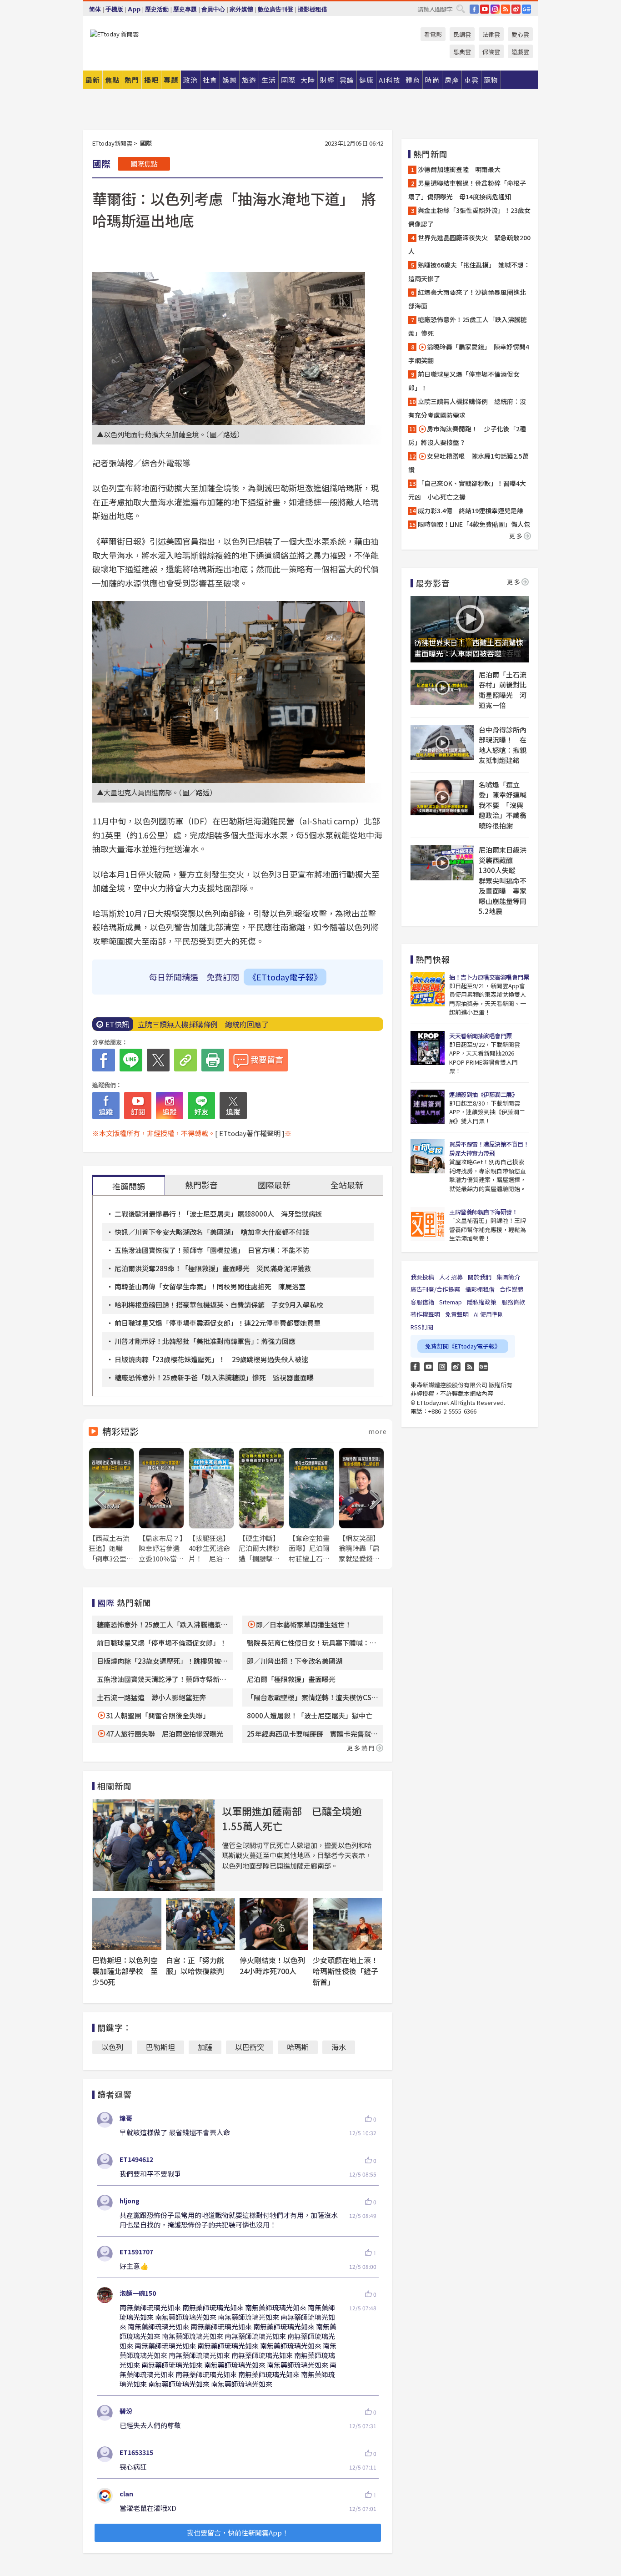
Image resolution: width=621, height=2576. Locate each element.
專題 (171, 80)
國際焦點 (144, 164)
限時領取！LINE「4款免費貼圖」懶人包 (474, 524)
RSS (506, 9)
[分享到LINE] (131, 1060)
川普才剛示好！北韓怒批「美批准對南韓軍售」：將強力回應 (205, 1341)
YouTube (485, 9)
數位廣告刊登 (275, 9)
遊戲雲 (520, 52)
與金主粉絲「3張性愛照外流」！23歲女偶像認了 (469, 217)
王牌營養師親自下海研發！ (483, 1212)
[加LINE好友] (201, 1106)
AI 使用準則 (489, 1314)
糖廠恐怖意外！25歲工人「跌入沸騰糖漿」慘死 (468, 326)
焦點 (112, 80)
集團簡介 (508, 1277)
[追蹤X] (233, 1106)
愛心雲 (520, 34)
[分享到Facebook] (104, 1060)
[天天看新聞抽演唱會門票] (428, 1048)
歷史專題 (185, 9)
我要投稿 (422, 1277)
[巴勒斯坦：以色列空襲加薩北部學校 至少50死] (127, 1924)
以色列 (112, 2047)
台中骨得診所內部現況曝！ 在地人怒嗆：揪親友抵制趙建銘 (503, 745)
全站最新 (347, 1185)
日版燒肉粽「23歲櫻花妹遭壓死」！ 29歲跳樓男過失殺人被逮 (211, 1359)
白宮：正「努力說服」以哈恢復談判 (195, 1965)
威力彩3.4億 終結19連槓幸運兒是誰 (471, 510)
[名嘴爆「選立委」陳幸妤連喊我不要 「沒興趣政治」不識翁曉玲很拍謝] (442, 798)
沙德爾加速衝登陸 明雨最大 (459, 169)
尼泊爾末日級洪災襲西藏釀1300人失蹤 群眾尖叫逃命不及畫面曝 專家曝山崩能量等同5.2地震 (503, 880)
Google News (526, 9)
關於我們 (480, 1277)
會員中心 (213, 9)
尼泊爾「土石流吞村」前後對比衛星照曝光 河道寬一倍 (503, 690)
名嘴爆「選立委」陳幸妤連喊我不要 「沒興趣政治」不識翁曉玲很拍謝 (503, 805)
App (134, 9)
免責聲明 (457, 1314)
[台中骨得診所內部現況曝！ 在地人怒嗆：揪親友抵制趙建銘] (442, 742)
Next (376, 1500)
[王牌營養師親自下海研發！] (428, 1224)
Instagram (442, 1367)
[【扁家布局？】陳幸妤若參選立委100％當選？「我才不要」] (161, 1506)
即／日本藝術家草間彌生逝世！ (304, 1624)
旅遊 (249, 80)
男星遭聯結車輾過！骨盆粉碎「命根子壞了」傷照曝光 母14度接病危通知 (467, 190)
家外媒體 (241, 9)
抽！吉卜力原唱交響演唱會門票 (489, 977)
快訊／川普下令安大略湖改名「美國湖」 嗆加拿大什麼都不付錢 (212, 1232)
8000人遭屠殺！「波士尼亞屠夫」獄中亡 (310, 1715)
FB (474, 9)
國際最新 (274, 1185)
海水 (339, 2047)
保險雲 (491, 52)
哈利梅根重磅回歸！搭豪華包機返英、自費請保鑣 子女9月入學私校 (219, 1305)
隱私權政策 (482, 1302)
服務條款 (513, 1302)
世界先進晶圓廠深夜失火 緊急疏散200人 (469, 244)
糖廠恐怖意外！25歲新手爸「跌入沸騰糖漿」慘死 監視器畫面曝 (214, 1377)
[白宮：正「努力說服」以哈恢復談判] (200, 1924)
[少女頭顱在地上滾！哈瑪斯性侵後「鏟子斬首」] (347, 1924)
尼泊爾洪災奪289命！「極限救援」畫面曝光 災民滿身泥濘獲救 (213, 1268)
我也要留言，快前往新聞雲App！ (238, 2533)
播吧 (151, 80)
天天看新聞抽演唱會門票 (481, 1036)
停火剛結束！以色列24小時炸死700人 (272, 1965)
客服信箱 (422, 1302)
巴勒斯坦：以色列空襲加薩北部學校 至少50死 (125, 1971)
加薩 (205, 2047)
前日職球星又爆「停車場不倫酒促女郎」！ (162, 1643)
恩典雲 (462, 52)
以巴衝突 (250, 2047)
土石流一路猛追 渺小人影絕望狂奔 (151, 1697)
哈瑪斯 (298, 2047)
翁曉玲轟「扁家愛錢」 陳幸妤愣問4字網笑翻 (469, 354)
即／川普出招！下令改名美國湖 (295, 1661)
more (378, 1431)
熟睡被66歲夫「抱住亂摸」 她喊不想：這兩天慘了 (469, 272)
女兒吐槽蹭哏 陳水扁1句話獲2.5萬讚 (468, 463)
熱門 (132, 80)
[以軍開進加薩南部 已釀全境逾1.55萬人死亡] (154, 1845)
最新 (93, 80)
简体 (95, 9)
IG (495, 9)
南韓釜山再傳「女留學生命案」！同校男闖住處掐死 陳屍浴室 (210, 1286)
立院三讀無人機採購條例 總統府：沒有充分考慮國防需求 (467, 408)
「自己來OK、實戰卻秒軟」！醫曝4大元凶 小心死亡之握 (467, 490)
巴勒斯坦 (160, 2047)
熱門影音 (201, 1185)
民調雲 (462, 34)
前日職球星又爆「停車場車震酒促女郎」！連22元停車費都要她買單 (218, 1323)
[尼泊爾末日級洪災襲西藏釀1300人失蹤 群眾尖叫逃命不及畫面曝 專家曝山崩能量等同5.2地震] (442, 863)
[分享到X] (158, 1060)
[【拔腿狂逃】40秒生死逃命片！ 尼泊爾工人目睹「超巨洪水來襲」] (211, 1506)
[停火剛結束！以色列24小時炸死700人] (274, 1924)
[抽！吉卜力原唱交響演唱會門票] (428, 989)
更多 (516, 536)
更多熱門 (361, 1748)
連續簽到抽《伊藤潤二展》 (483, 1094)
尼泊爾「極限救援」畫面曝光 (291, 1679)
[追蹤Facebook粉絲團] (106, 1106)
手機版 (114, 9)
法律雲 (491, 34)
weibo (516, 9)
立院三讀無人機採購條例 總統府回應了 (203, 1024)
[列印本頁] (213, 1060)
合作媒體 (511, 1289)
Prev (100, 1500)
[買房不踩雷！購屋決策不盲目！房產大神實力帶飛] (428, 1156)
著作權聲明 (425, 1314)
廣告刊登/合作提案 (435, 1289)
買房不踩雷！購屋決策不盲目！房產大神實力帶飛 (489, 1149)
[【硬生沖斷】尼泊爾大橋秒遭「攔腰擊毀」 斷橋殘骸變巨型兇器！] (261, 1506)
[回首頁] (114, 34)
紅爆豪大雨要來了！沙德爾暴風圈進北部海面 (467, 299)
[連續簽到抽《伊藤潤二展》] (428, 1107)
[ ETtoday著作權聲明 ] (250, 1133)
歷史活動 (157, 9)
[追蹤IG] (170, 1106)
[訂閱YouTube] (138, 1106)
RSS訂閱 (422, 1327)
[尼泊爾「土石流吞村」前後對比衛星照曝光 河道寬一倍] (442, 687)
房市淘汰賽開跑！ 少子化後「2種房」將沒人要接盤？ (467, 435)
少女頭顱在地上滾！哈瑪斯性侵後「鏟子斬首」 (346, 1971)
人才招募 (451, 1277)
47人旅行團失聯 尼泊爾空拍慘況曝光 (165, 1734)
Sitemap (451, 1302)
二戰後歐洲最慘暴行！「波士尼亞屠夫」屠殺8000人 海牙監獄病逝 (218, 1214)
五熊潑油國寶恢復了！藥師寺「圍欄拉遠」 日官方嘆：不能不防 (212, 1250)
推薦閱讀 (129, 1186)
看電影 (433, 34)
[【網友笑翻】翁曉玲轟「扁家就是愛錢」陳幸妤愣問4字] (361, 1506)
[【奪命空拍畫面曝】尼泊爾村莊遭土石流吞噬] (311, 1506)
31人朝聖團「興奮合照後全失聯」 (158, 1715)
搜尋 (461, 9)
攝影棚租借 (313, 9)
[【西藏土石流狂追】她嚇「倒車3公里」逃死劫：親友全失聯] (111, 1506)
